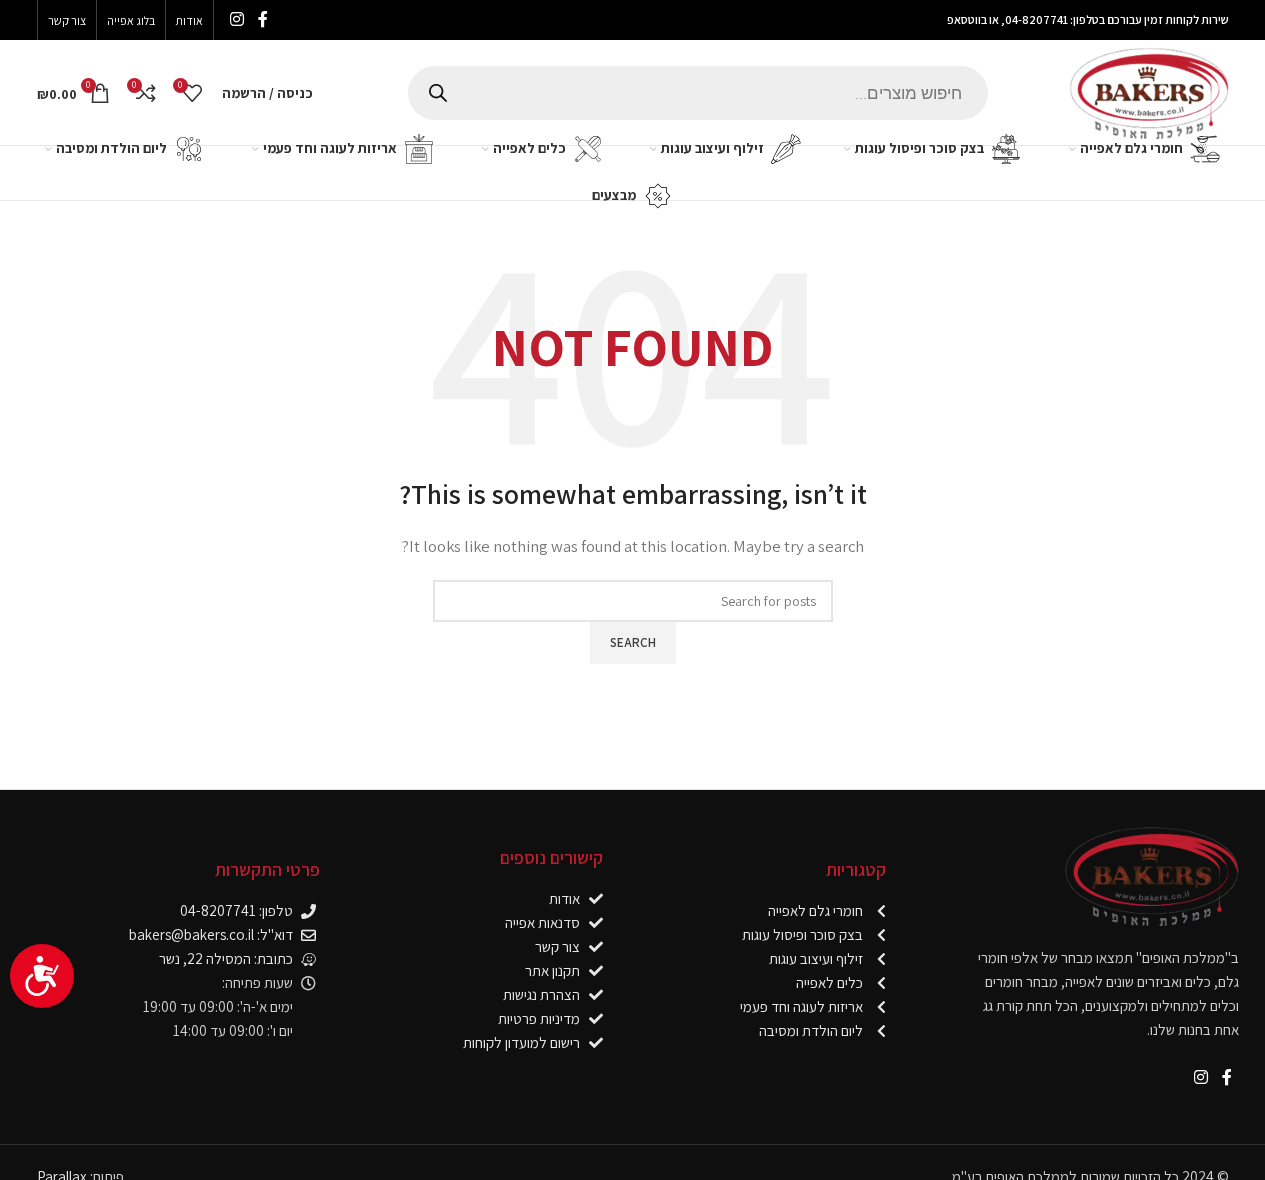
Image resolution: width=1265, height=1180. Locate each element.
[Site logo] (1149, 90)
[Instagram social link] (237, 19)
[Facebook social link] (263, 19)
